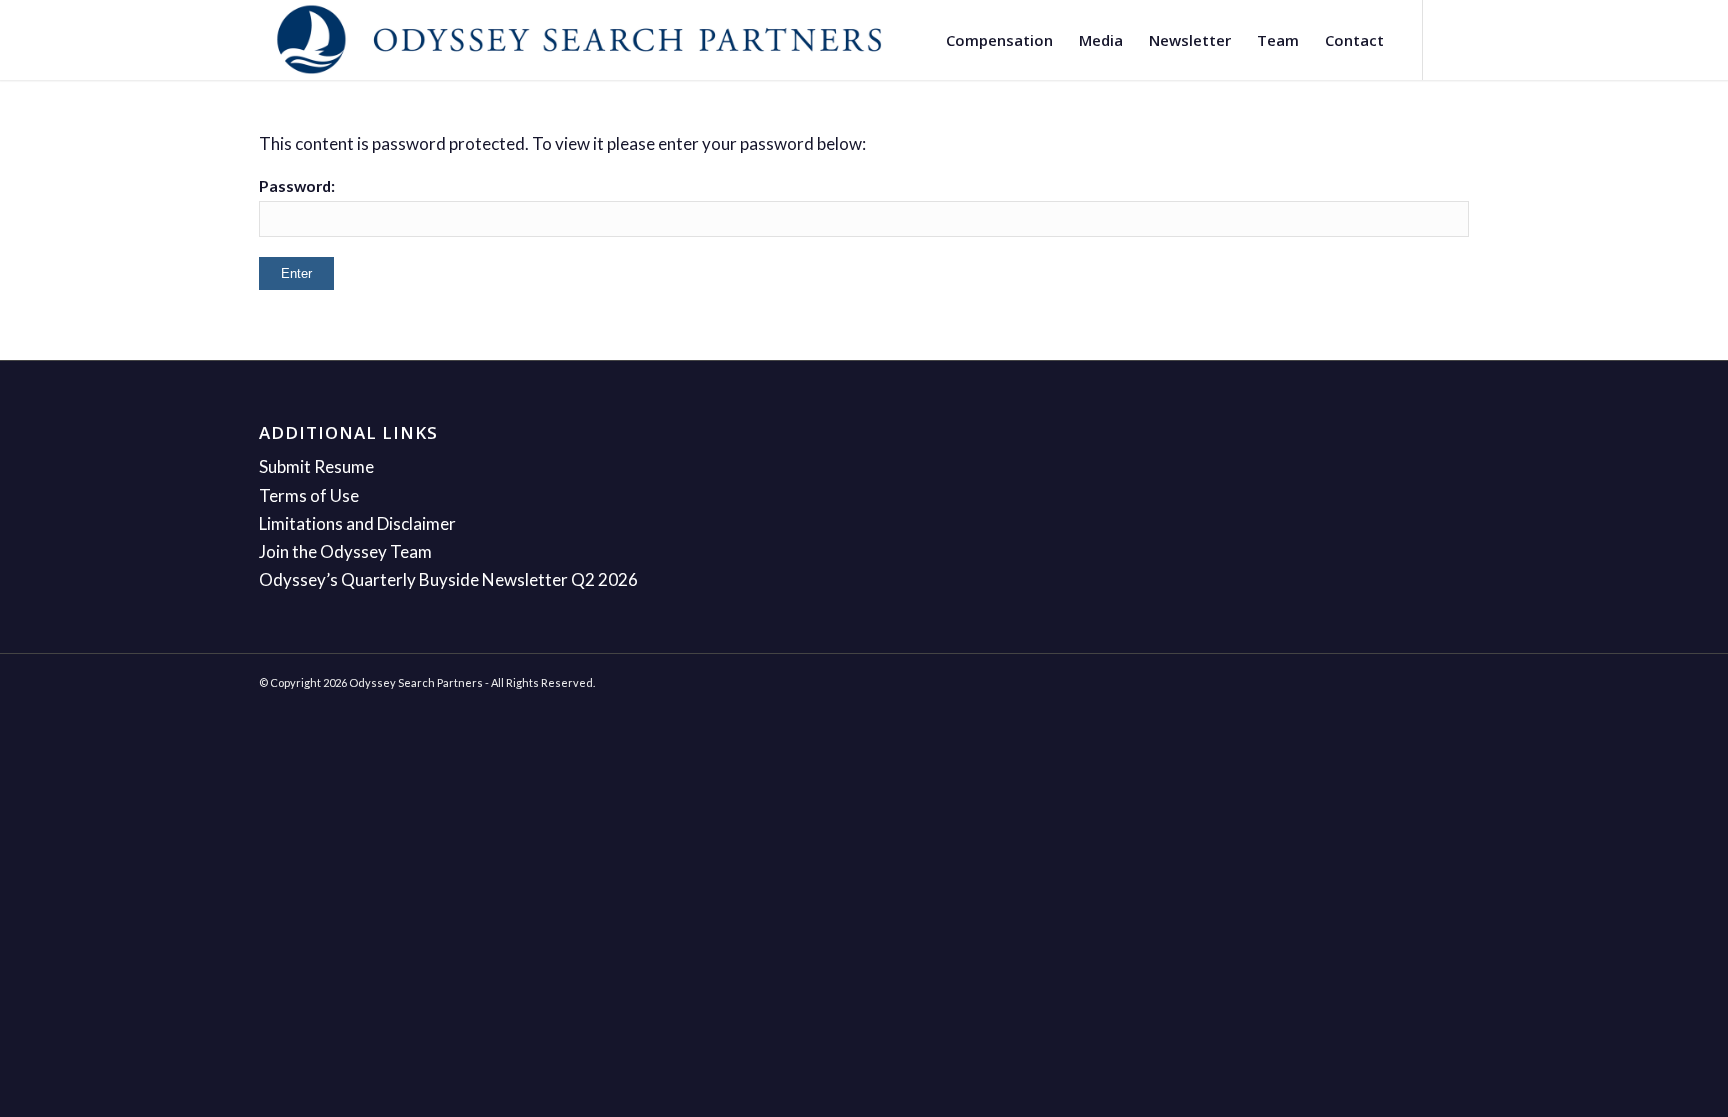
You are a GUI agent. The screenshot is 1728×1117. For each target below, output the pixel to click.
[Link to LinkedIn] (1454, 39)
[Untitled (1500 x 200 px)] (579, 40)
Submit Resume (316, 466)
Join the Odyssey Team (345, 551)
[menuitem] (999, 40)
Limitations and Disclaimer (357, 523)
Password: (297, 186)
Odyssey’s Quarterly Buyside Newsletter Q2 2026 (448, 579)
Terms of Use (309, 495)
